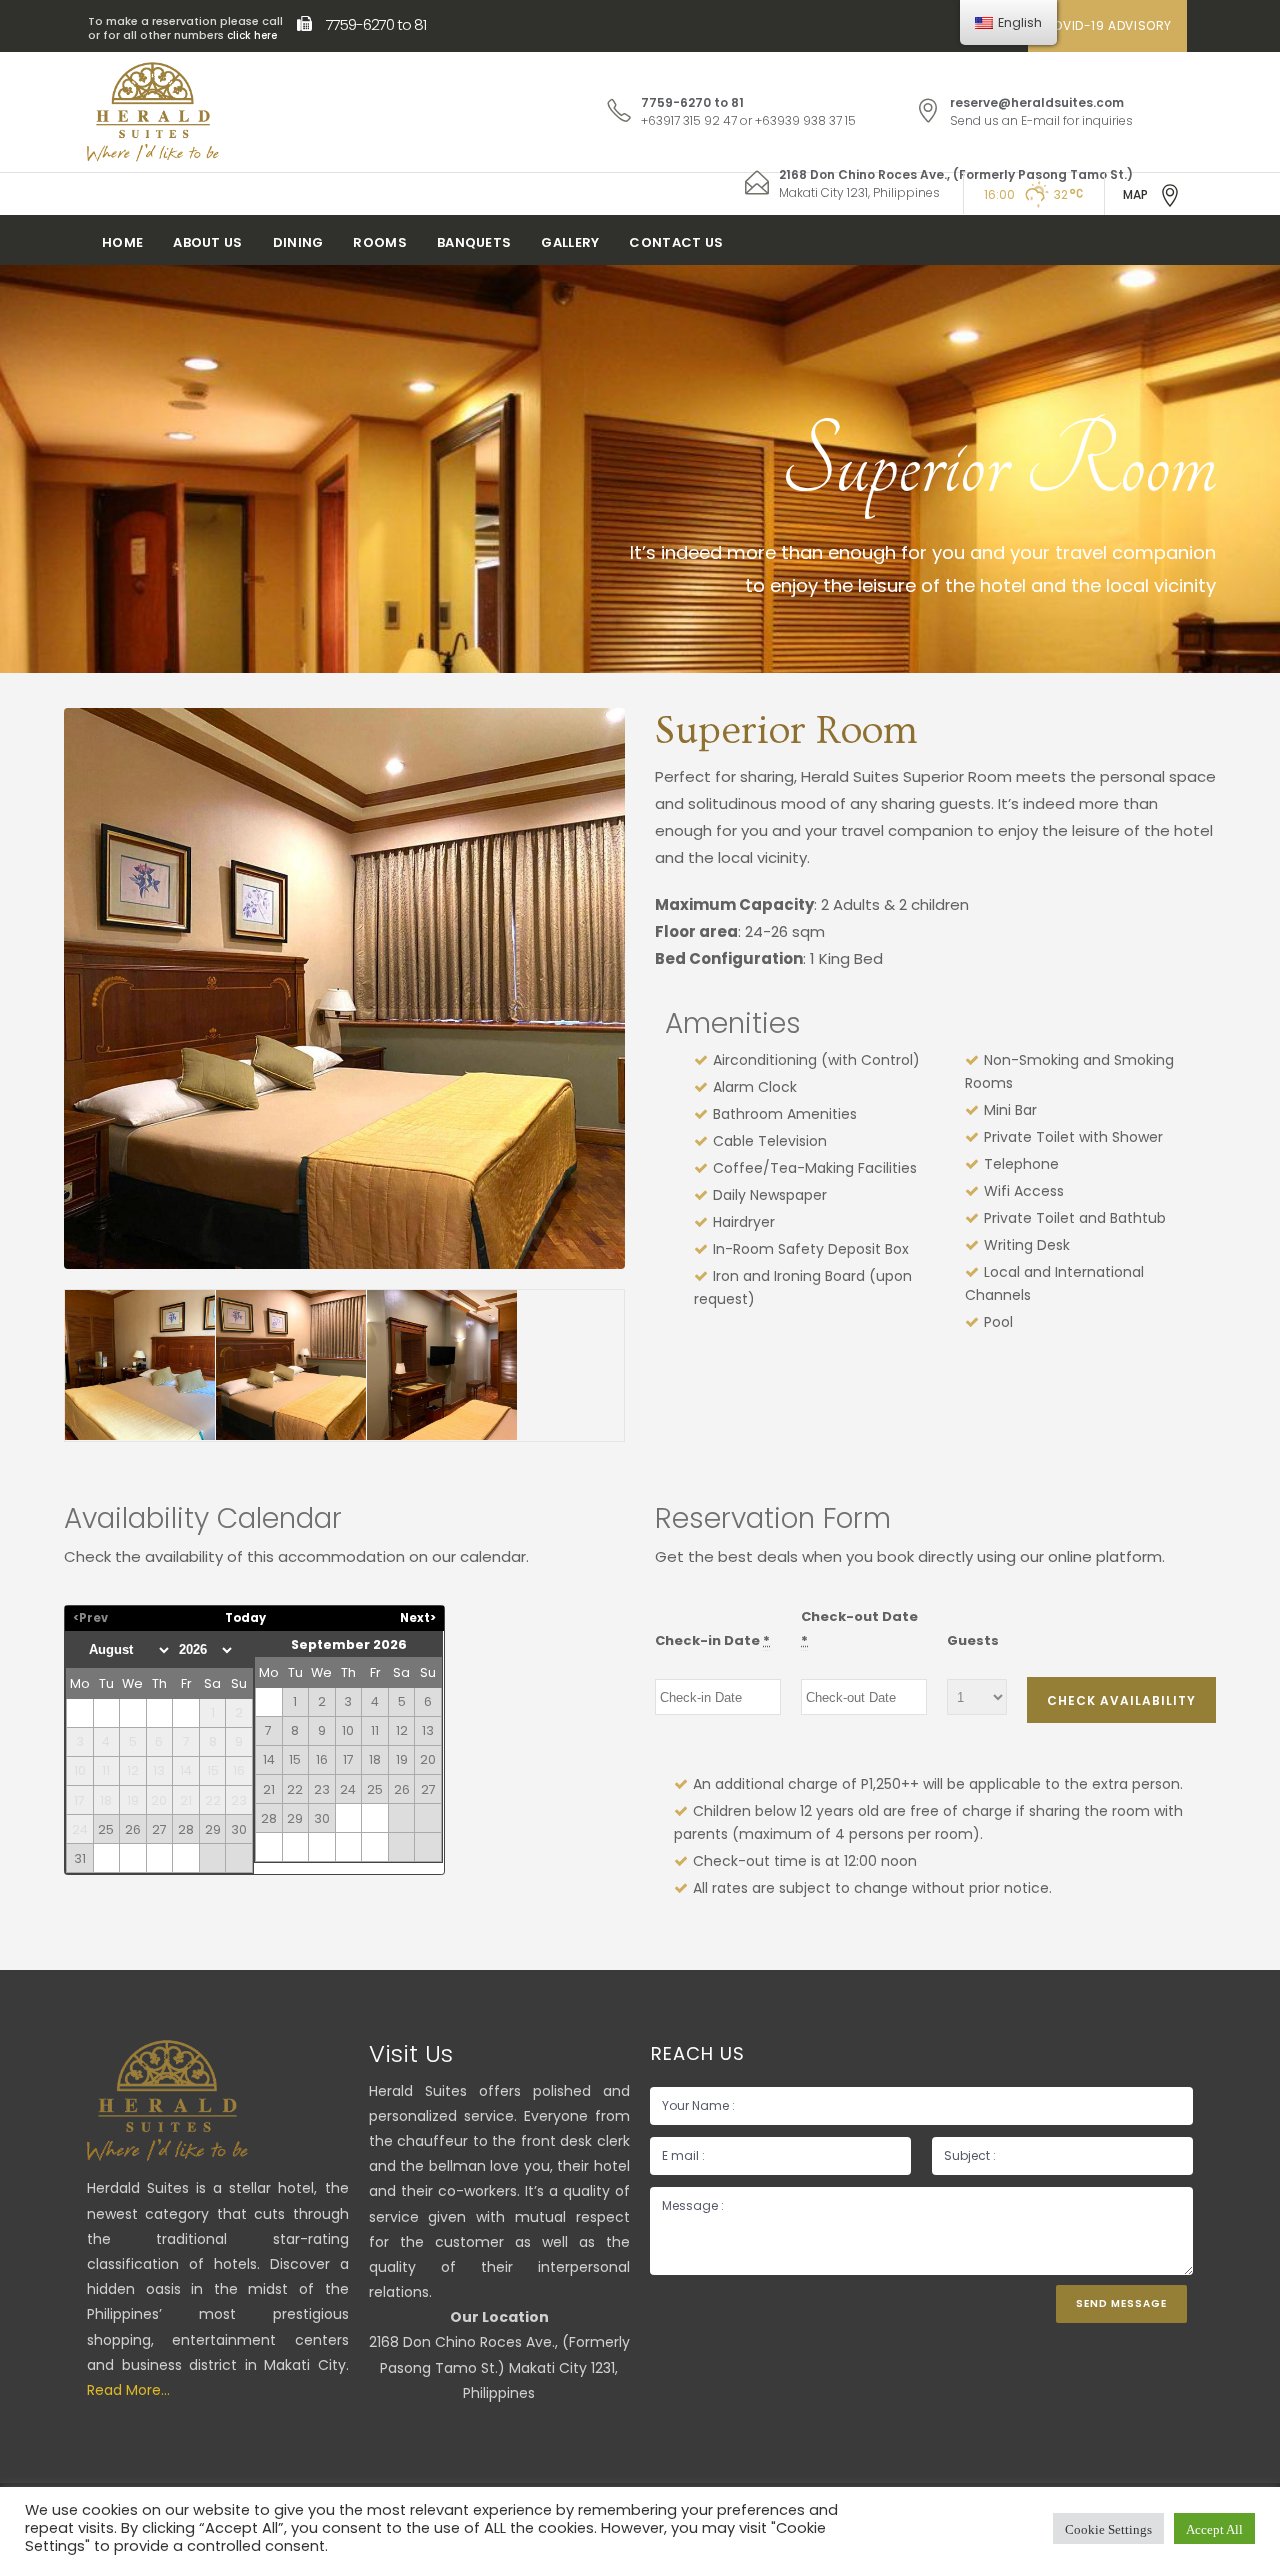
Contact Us (676, 242)
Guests (973, 1640)
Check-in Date (712, 1640)
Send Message (1121, 2303)
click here (252, 35)
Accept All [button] (1214, 2528)
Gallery (570, 242)
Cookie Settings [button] (1108, 2528)
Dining (298, 242)
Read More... (128, 2390)
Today (245, 1618)
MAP (1135, 194)
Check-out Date (859, 1628)
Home (122, 242)
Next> (418, 1618)
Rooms (380, 242)
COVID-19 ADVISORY (1107, 25)
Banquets (474, 242)
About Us (207, 242)
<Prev (90, 1618)
